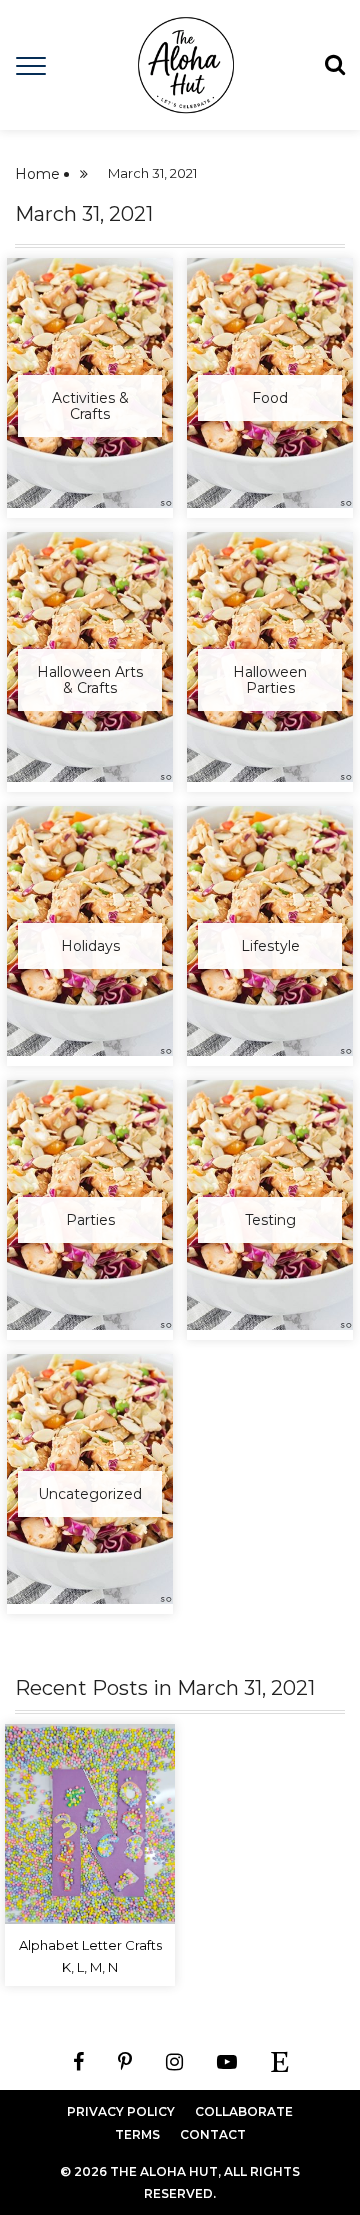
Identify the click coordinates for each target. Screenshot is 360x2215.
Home (37, 174)
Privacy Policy (121, 2111)
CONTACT (213, 2134)
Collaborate (244, 2111)
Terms (137, 2134)
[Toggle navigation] (31, 64)
